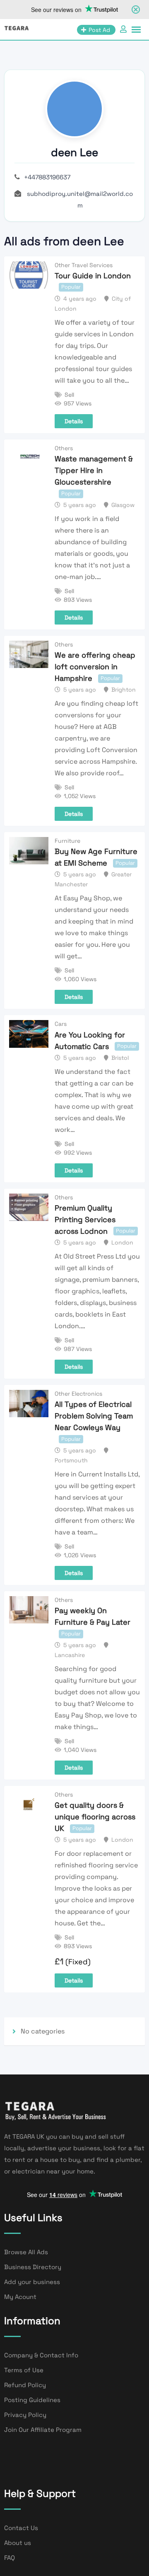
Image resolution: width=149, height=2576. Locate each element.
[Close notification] (136, 10)
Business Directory (33, 2267)
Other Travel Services (84, 265)
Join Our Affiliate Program (43, 2430)
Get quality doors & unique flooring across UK (95, 1817)
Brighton (124, 690)
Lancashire (70, 1655)
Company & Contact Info (41, 2355)
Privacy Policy (25, 2415)
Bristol (120, 1058)
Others (64, 448)
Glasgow (123, 505)
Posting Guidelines (32, 2400)
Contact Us (21, 2528)
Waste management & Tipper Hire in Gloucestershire (94, 470)
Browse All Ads (26, 2252)
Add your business (32, 2282)
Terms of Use (24, 2370)
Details (74, 421)
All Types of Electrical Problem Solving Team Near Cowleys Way (94, 1416)
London (122, 1242)
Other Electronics (78, 1394)
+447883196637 (47, 177)
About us (18, 2543)
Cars (61, 1024)
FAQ (10, 2558)
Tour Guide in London (93, 276)
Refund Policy (25, 2385)
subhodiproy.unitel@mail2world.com (80, 199)
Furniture (67, 841)
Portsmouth (71, 1460)
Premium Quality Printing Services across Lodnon (85, 1219)
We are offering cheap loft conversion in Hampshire (95, 667)
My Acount (20, 2297)
